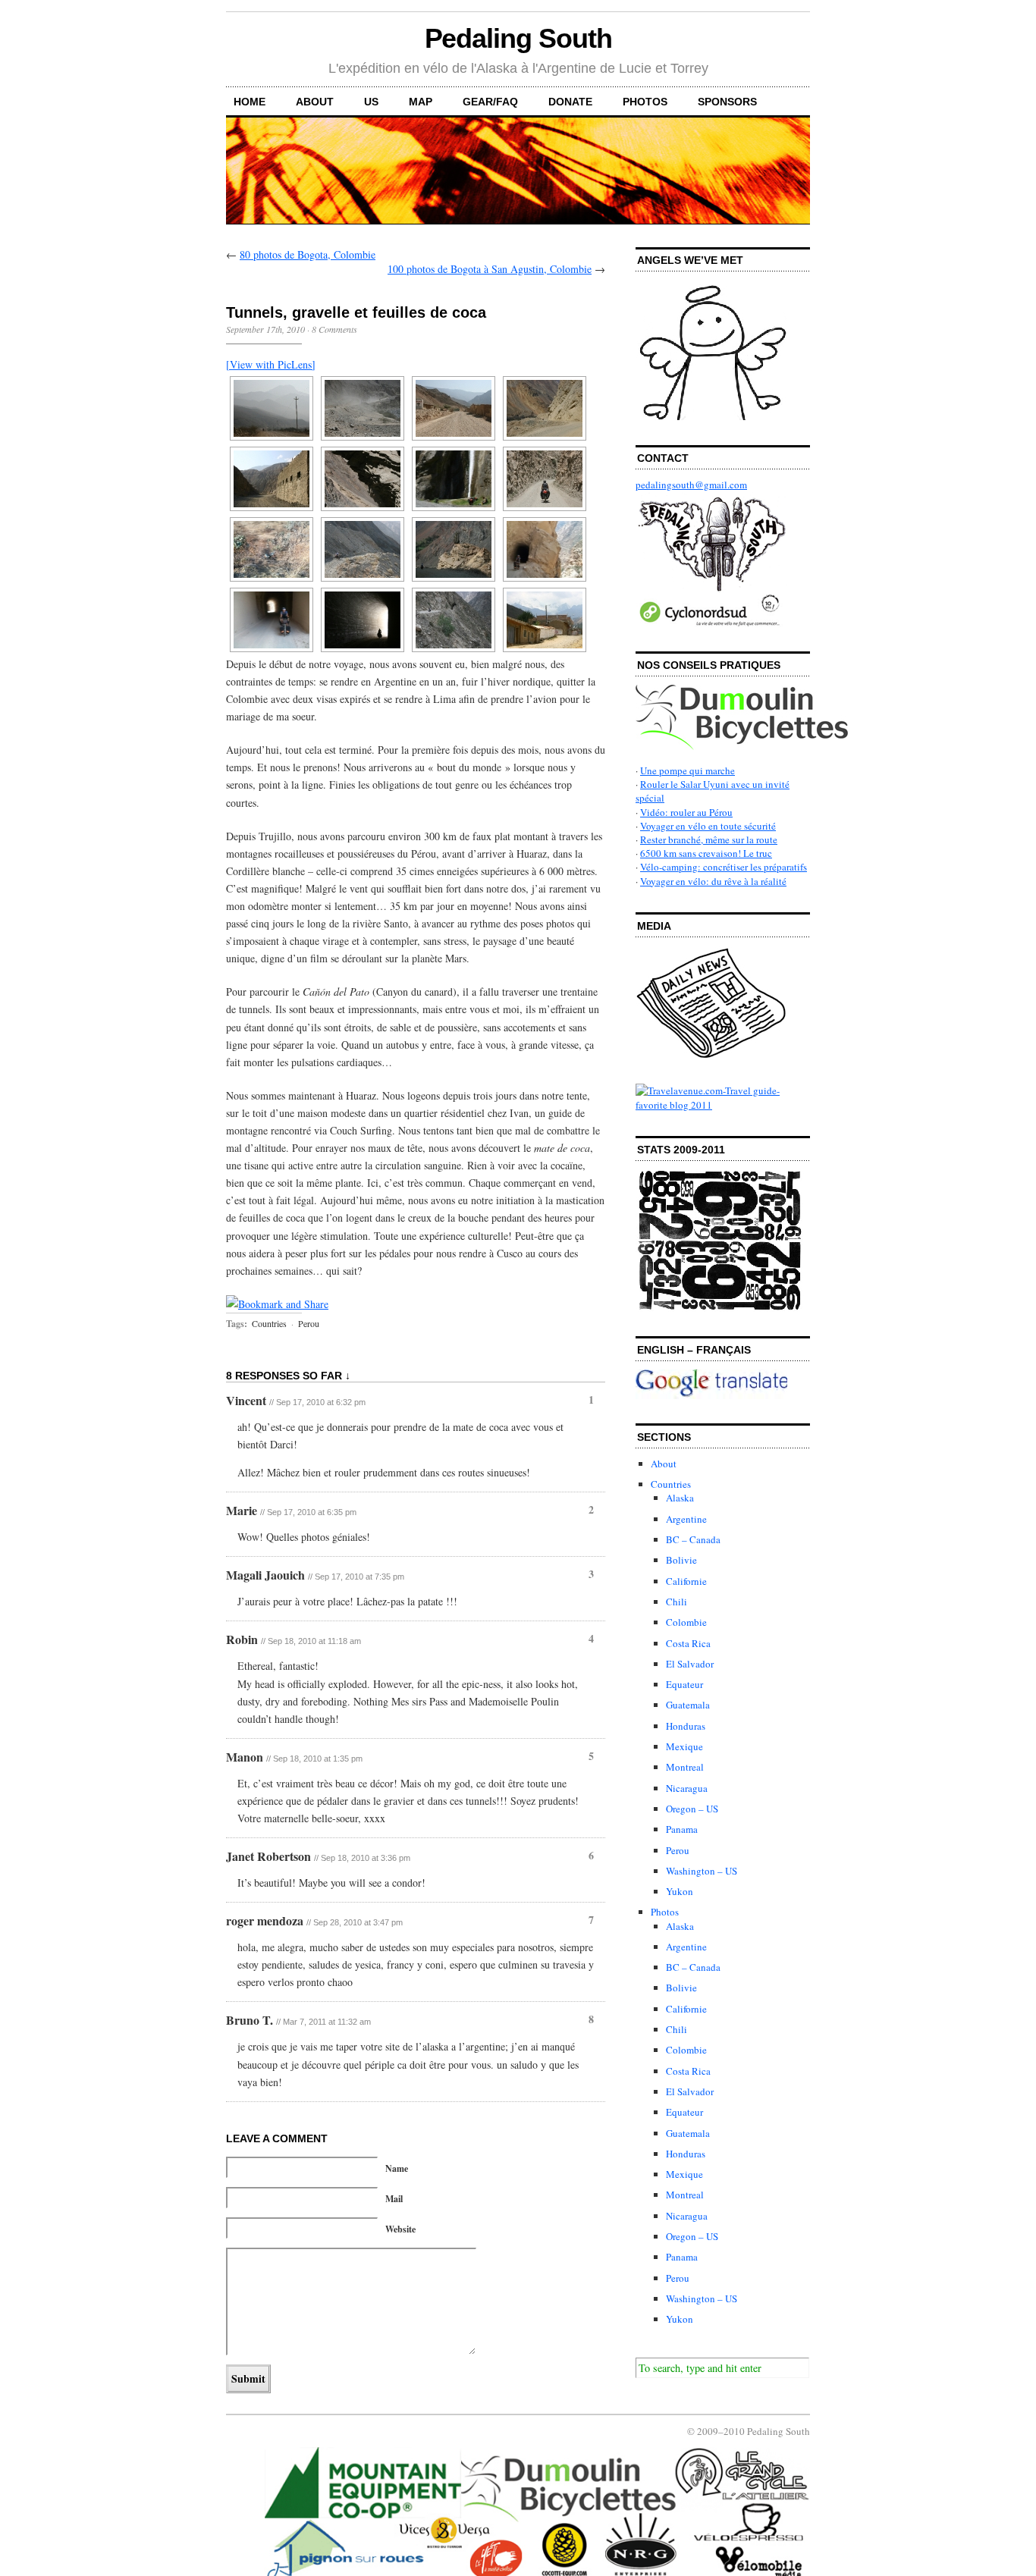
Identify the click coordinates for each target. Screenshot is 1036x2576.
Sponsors (727, 102)
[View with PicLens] (271, 364)
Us (371, 102)
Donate (570, 102)
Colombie (686, 1622)
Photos (645, 102)
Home (250, 102)
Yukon (680, 1891)
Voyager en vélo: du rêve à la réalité (713, 881)
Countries (269, 1323)
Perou (309, 1323)
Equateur (684, 1684)
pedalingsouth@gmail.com (691, 485)
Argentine (686, 1519)
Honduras (686, 1726)
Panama (682, 1829)
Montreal (685, 1767)
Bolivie (681, 1560)
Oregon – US (692, 1809)
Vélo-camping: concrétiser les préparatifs (724, 867)
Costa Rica (688, 1643)
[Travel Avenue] (723, 1105)
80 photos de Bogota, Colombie (308, 254)
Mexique (684, 1746)
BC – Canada (693, 1539)
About (315, 102)
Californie (686, 1581)
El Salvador (690, 1664)
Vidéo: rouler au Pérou (686, 812)
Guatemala (688, 1705)
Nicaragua (687, 1788)
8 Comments (334, 329)
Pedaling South (518, 38)
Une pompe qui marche (688, 770)
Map (421, 102)
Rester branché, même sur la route (709, 839)
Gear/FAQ (490, 102)
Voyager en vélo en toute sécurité (708, 826)
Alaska (680, 1498)
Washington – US (702, 1871)
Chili (677, 1602)
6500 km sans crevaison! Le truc (706, 853)
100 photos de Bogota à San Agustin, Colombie (490, 269)
